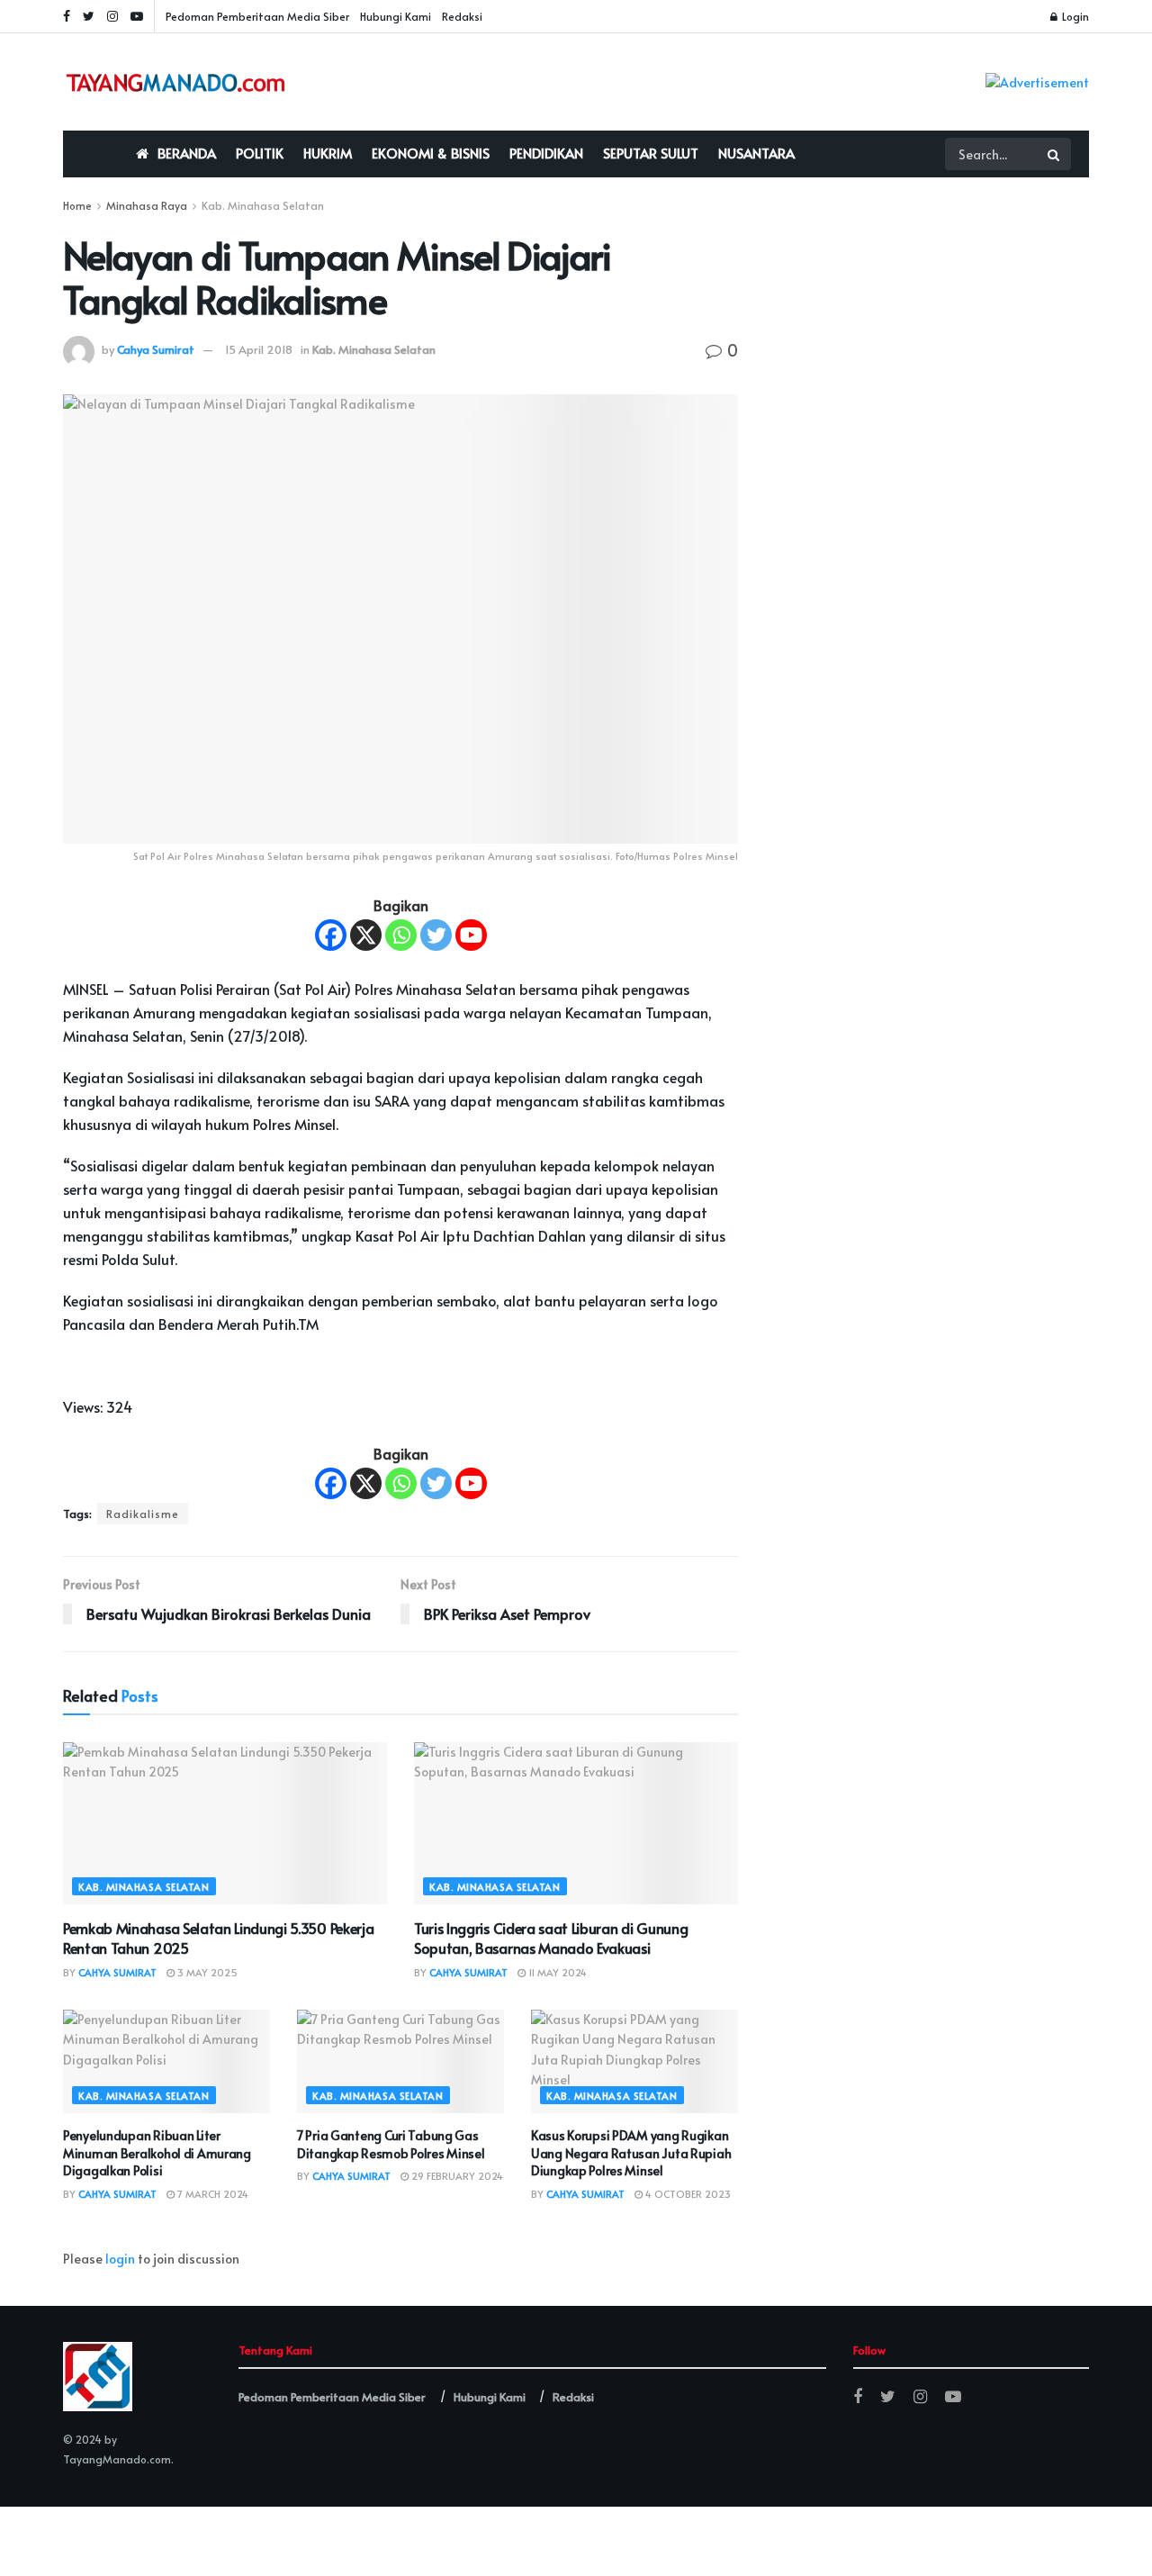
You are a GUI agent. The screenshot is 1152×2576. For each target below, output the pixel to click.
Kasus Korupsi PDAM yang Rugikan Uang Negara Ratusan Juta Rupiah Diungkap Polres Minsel (631, 2153)
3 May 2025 (206, 1972)
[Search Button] (1055, 154)
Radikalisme (143, 1514)
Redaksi (462, 16)
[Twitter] (436, 935)
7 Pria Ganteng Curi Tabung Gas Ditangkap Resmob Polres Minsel (391, 2144)
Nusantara (756, 153)
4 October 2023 (687, 2194)
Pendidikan (546, 153)
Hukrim (328, 153)
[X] (366, 935)
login (120, 2259)
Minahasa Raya (147, 205)
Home (77, 205)
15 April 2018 (259, 349)
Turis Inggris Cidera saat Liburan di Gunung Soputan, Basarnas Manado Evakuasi (551, 1938)
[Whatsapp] (401, 935)
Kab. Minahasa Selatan (263, 205)
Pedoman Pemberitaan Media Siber (257, 16)
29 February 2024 (456, 2176)
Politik (260, 153)
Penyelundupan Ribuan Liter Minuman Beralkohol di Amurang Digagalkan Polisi (157, 2153)
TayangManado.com (117, 2459)
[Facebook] (331, 935)
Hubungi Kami (396, 16)
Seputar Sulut (651, 153)
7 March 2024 (211, 2194)
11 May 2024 (556, 1972)
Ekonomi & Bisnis (431, 153)
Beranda (187, 153)
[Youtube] (471, 935)
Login (1074, 16)
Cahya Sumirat (156, 349)
